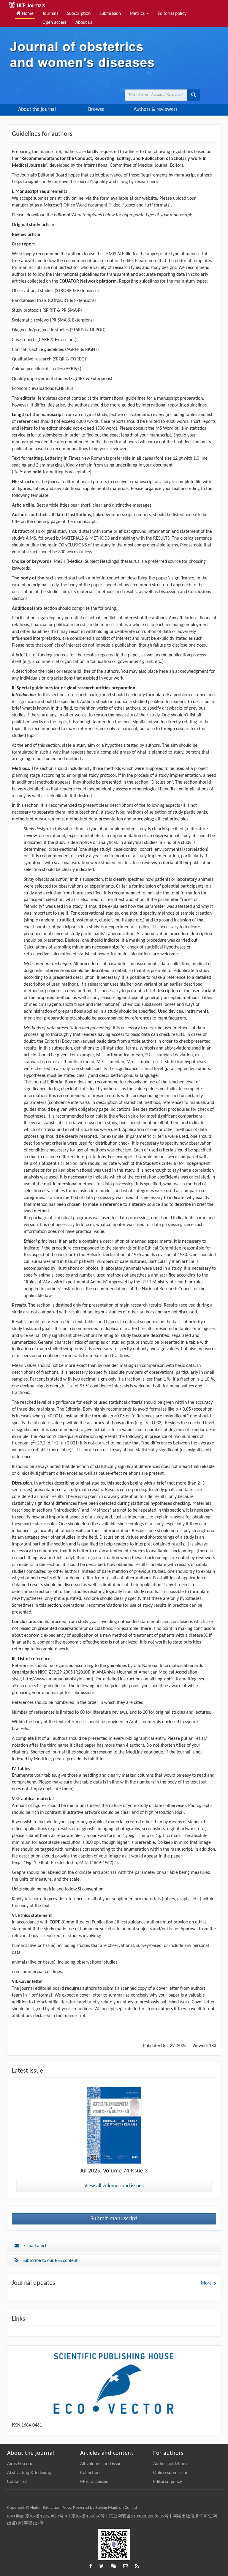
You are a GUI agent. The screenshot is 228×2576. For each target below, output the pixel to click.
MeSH (60, 562)
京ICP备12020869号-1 (46, 2516)
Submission (110, 14)
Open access (54, 23)
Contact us (17, 2482)
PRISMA (59, 320)
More (206, 2283)
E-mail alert (34, 2246)
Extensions (87, 291)
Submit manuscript (114, 2219)
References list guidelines (39, 1686)
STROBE (64, 291)
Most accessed (94, 2482)
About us (84, 23)
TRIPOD (97, 330)
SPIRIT (50, 311)
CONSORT (59, 301)
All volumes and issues (102, 2464)
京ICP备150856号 (88, 2516)
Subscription (79, 14)
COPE (56, 1922)
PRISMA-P (71, 311)
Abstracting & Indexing (29, 2473)
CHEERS (64, 389)
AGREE (73, 350)
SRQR (59, 359)
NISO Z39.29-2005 (55, 1672)
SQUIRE (78, 379)
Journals (50, 14)
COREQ (77, 359)
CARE (44, 340)
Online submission (171, 2473)
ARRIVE (73, 369)
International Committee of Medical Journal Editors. (134, 166)
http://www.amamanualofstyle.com (57, 1679)
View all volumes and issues (114, 2186)
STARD (77, 330)
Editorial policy (172, 14)
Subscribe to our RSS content (49, 2261)
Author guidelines (170, 2464)
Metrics (138, 14)
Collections (91, 2473)
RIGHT (91, 350)
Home (27, 14)
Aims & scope (20, 2464)
